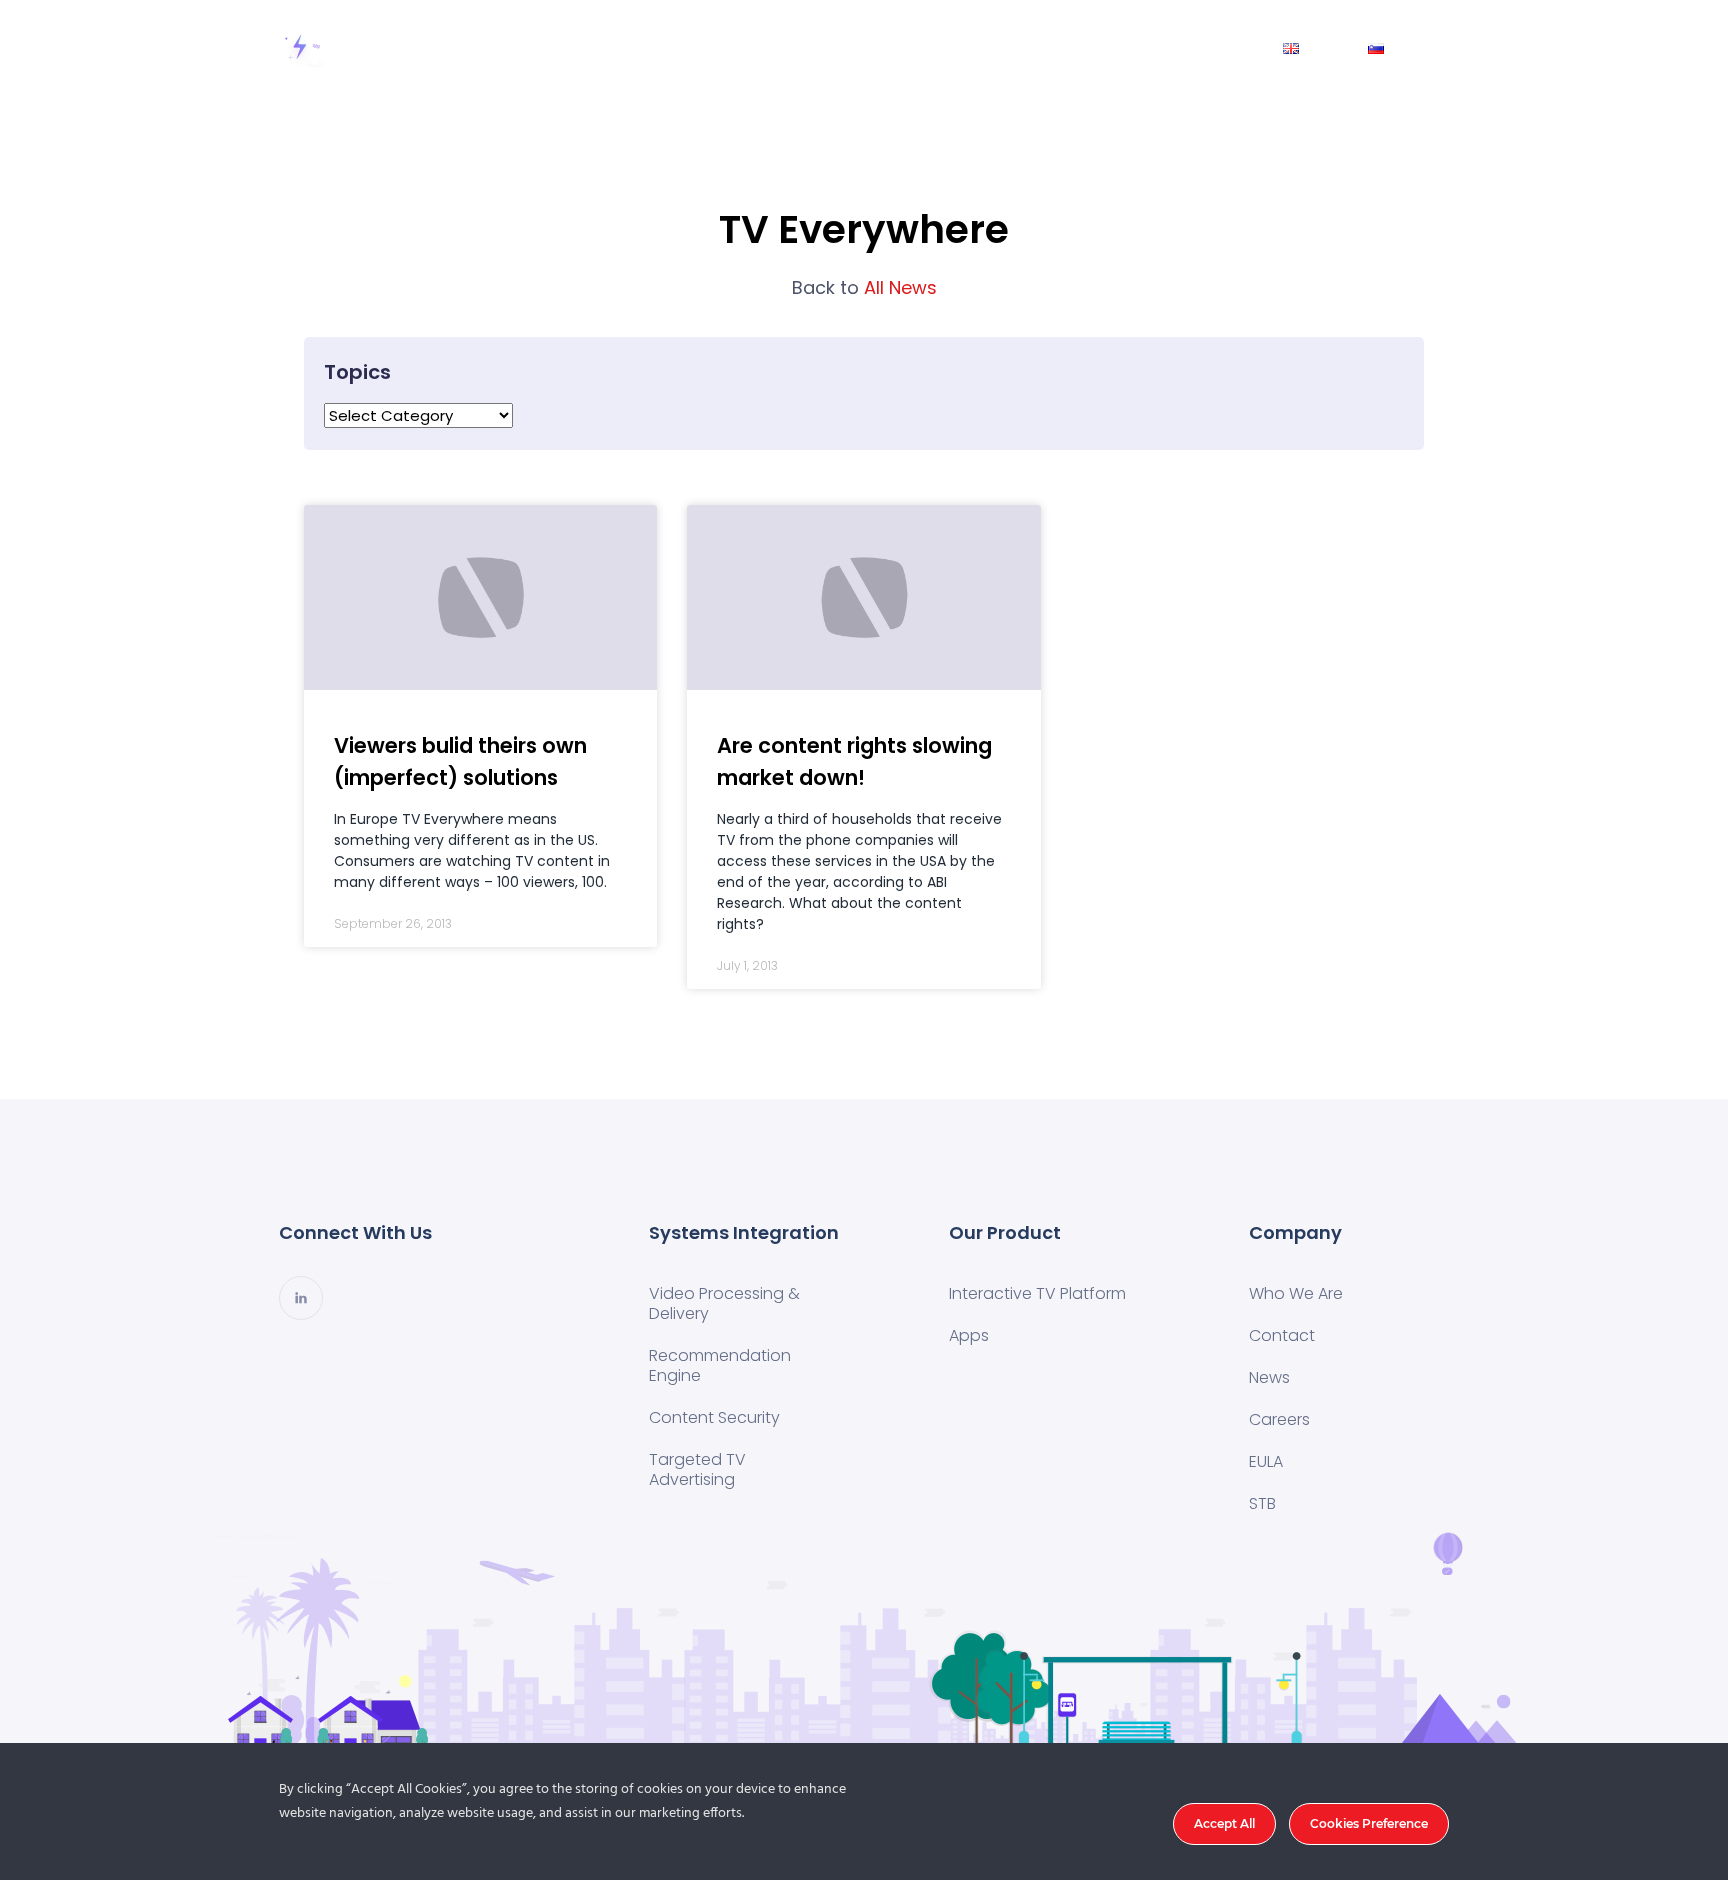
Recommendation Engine (720, 1365)
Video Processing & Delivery (724, 1303)
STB (1262, 1503)
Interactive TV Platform (1037, 1293)
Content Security (714, 1417)
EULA (1266, 1461)
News (1217, 47)
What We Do (745, 47)
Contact (1119, 47)
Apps (969, 1335)
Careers (1279, 1419)
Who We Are (995, 47)
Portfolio (871, 47)
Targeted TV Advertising (697, 1469)
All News (864, 287)
